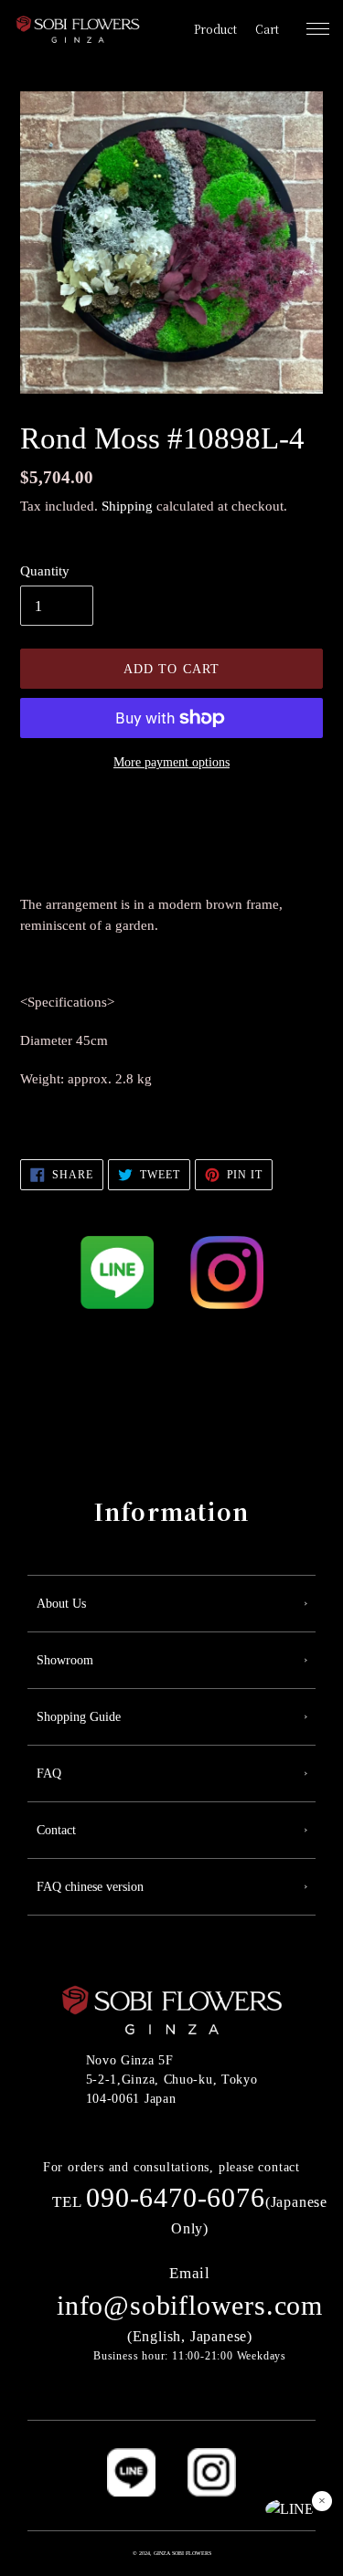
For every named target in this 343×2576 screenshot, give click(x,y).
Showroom (65, 1660)
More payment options (171, 762)
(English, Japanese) (190, 2305)
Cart (267, 29)
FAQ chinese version (90, 1887)
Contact (56, 1830)
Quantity (45, 571)
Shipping (127, 506)
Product (215, 29)
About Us (61, 1604)
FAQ (49, 1774)
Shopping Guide (79, 1717)
